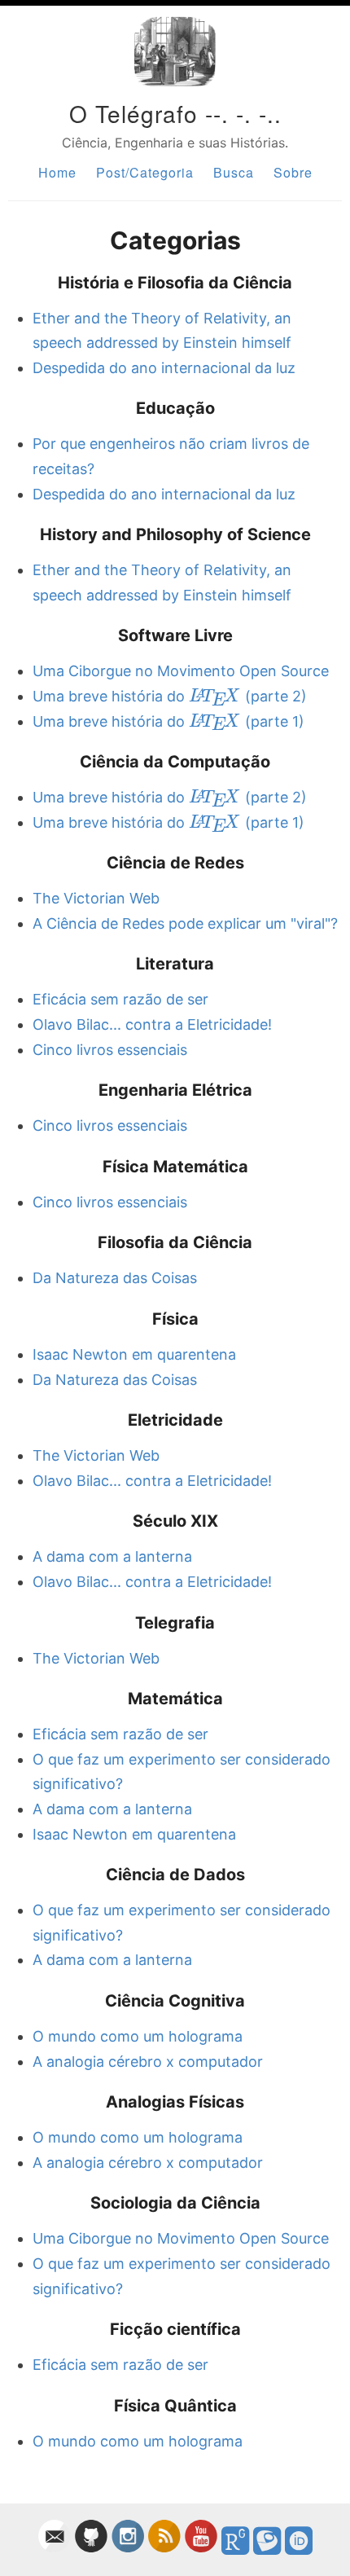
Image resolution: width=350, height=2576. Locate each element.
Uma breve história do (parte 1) (168, 721)
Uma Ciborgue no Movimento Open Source (181, 671)
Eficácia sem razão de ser (120, 999)
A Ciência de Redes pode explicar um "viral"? (185, 923)
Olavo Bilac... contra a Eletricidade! (152, 1024)
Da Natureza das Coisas (115, 1278)
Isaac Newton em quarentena (134, 1354)
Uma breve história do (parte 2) (170, 696)
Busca (234, 172)
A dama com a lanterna (112, 1556)
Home (57, 172)
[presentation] (215, 696)
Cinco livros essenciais (110, 1050)
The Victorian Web (96, 898)
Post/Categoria (145, 172)
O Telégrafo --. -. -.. (175, 113)
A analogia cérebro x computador (148, 2062)
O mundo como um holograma (138, 2036)
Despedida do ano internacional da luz (164, 368)
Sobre (293, 172)
